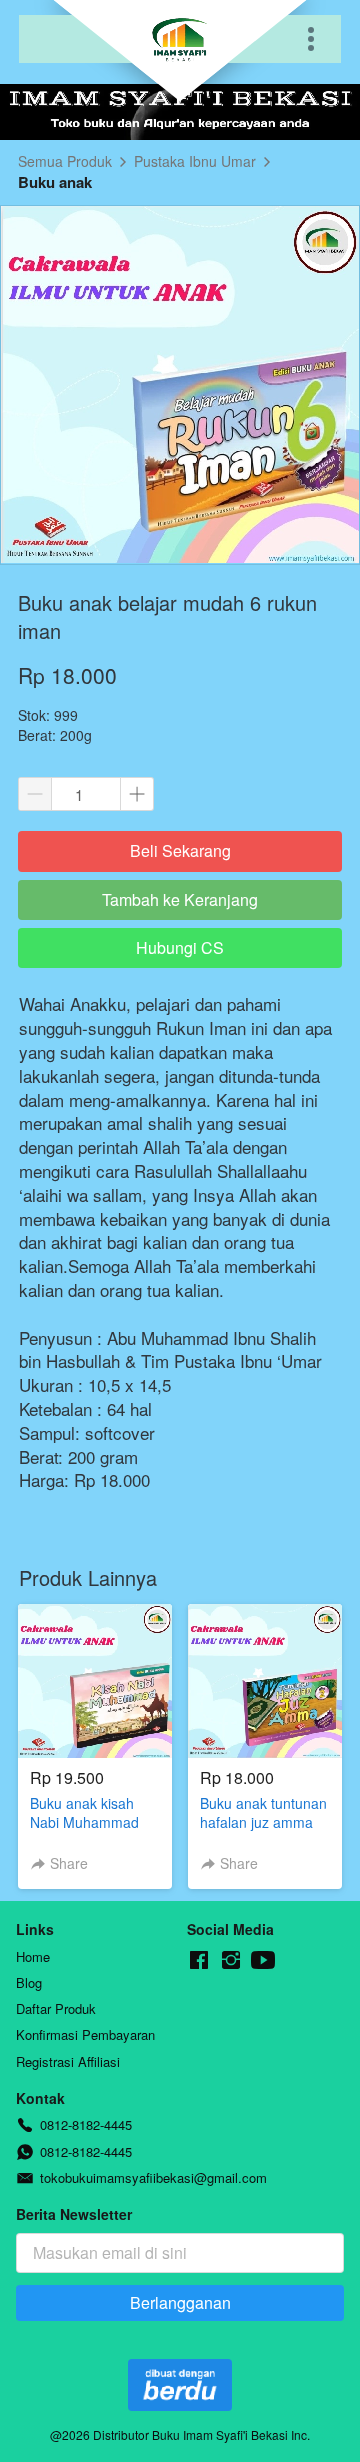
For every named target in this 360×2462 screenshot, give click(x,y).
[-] (199, 1960)
